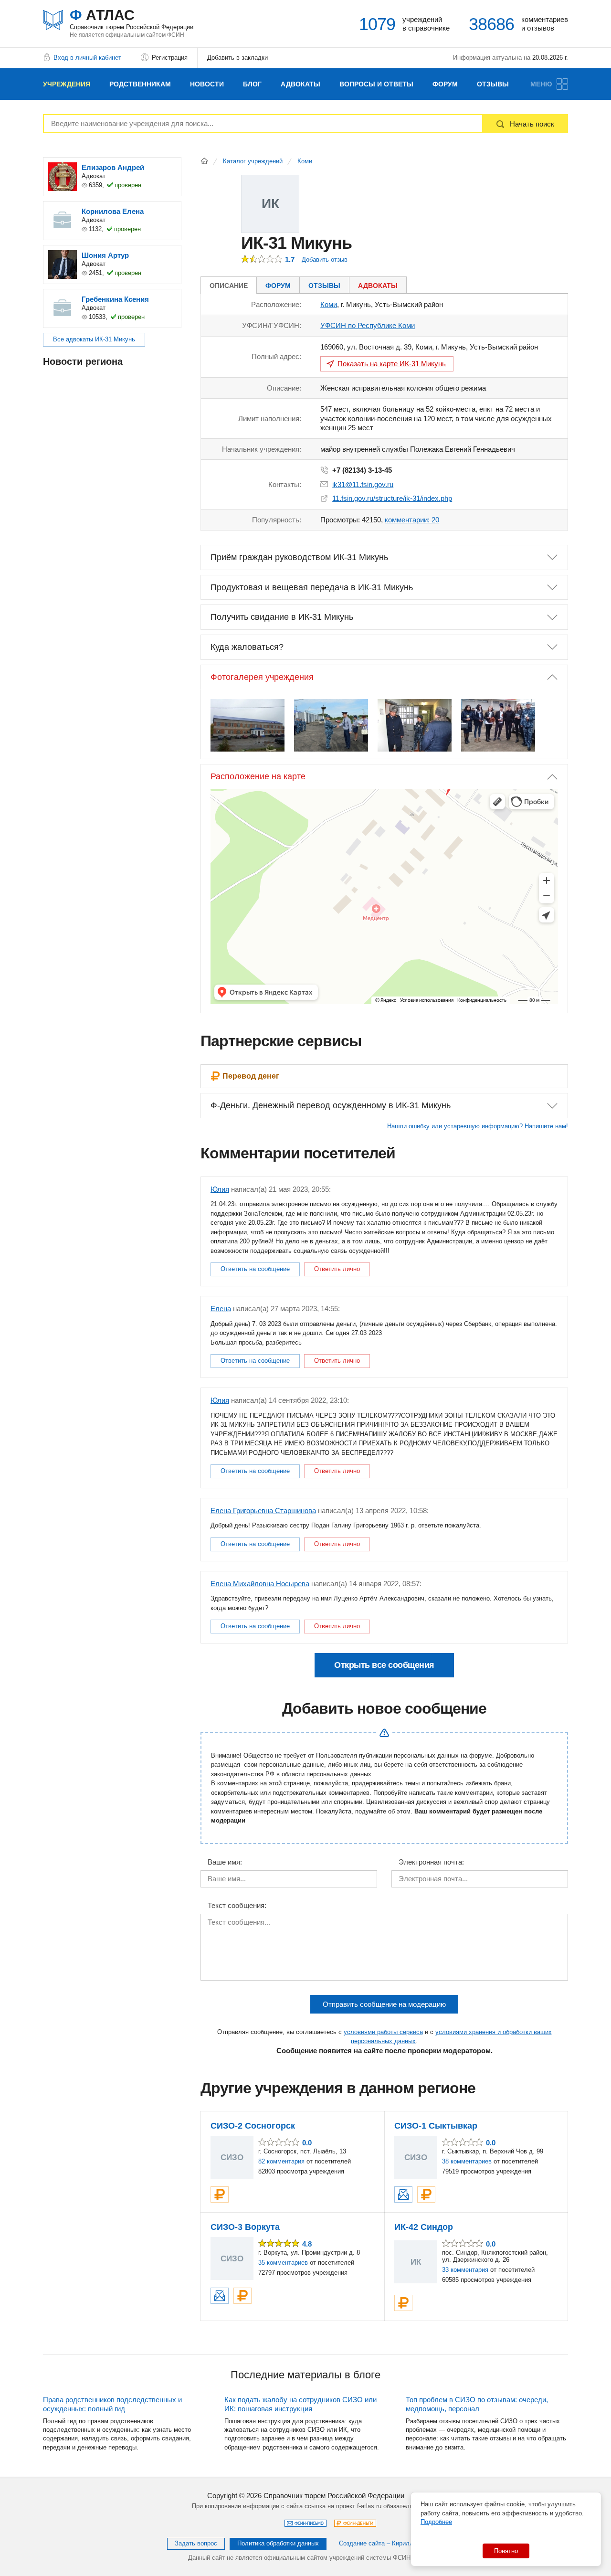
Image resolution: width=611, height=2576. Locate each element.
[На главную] (204, 161)
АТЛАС (132, 19)
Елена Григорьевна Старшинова (263, 1511)
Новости (207, 84)
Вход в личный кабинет (87, 58)
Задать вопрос (196, 2543)
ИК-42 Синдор (424, 2227)
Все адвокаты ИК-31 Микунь (94, 339)
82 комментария (281, 2161)
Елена (221, 1309)
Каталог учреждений (253, 161)
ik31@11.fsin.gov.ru (363, 484)
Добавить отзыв (325, 260)
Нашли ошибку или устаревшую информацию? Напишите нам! (478, 1126)
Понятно (506, 2551)
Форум (445, 84)
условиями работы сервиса (383, 2032)
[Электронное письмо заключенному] (403, 2194)
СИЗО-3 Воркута (245, 2227)
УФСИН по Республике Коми (368, 325)
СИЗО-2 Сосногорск (253, 2126)
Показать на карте (392, 364)
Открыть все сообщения (384, 1665)
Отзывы (493, 84)
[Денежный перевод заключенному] (220, 2194)
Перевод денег (251, 1076)
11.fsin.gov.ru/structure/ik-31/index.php (392, 498)
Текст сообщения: (237, 1906)
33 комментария (465, 2270)
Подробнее (436, 2522)
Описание (229, 286)
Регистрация (170, 58)
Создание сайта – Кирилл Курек (385, 2543)
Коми (305, 161)
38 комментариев (467, 2161)
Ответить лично (337, 1269)
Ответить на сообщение (255, 1269)
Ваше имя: (225, 1862)
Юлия (220, 1189)
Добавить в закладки (237, 58)
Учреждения (67, 84)
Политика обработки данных (278, 2543)
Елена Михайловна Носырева (260, 1584)
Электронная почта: (431, 1862)
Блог (252, 84)
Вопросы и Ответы (376, 84)
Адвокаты (300, 84)
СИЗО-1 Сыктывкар (436, 2126)
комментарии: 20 (412, 520)
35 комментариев (283, 2263)
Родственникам (140, 84)
